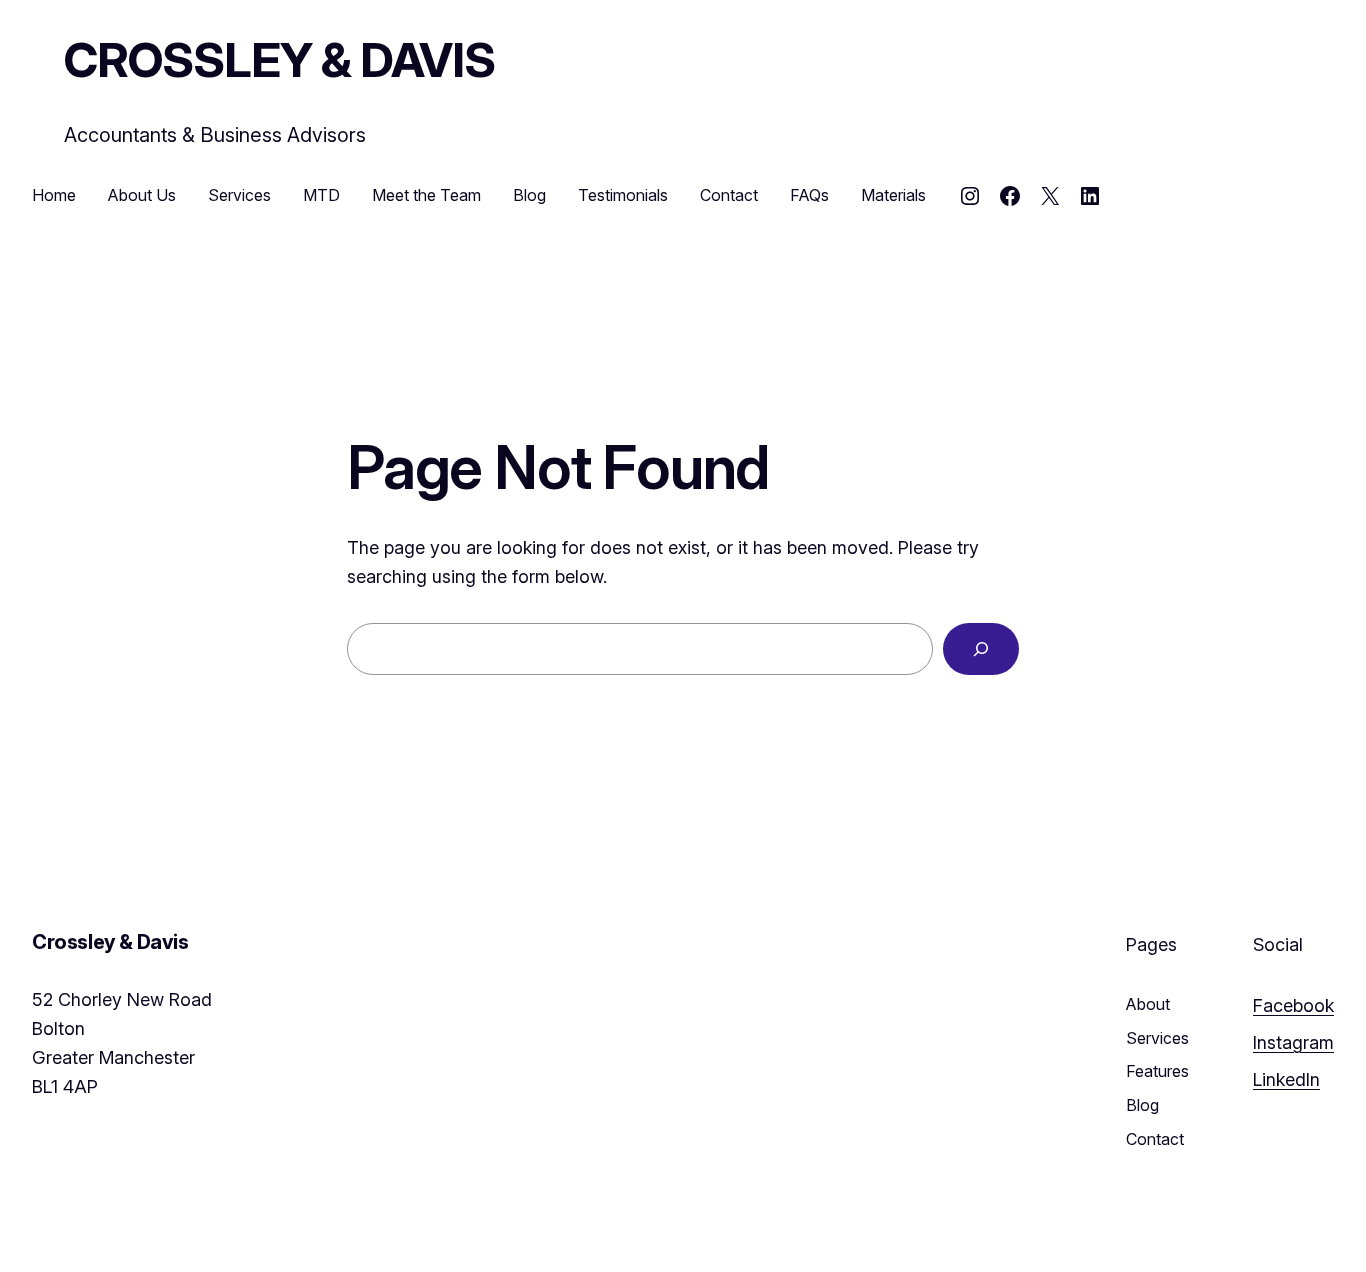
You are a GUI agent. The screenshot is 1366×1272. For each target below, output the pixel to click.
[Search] (981, 649)
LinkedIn (1286, 1079)
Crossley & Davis (279, 59)
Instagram (1293, 1042)
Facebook (1293, 1005)
